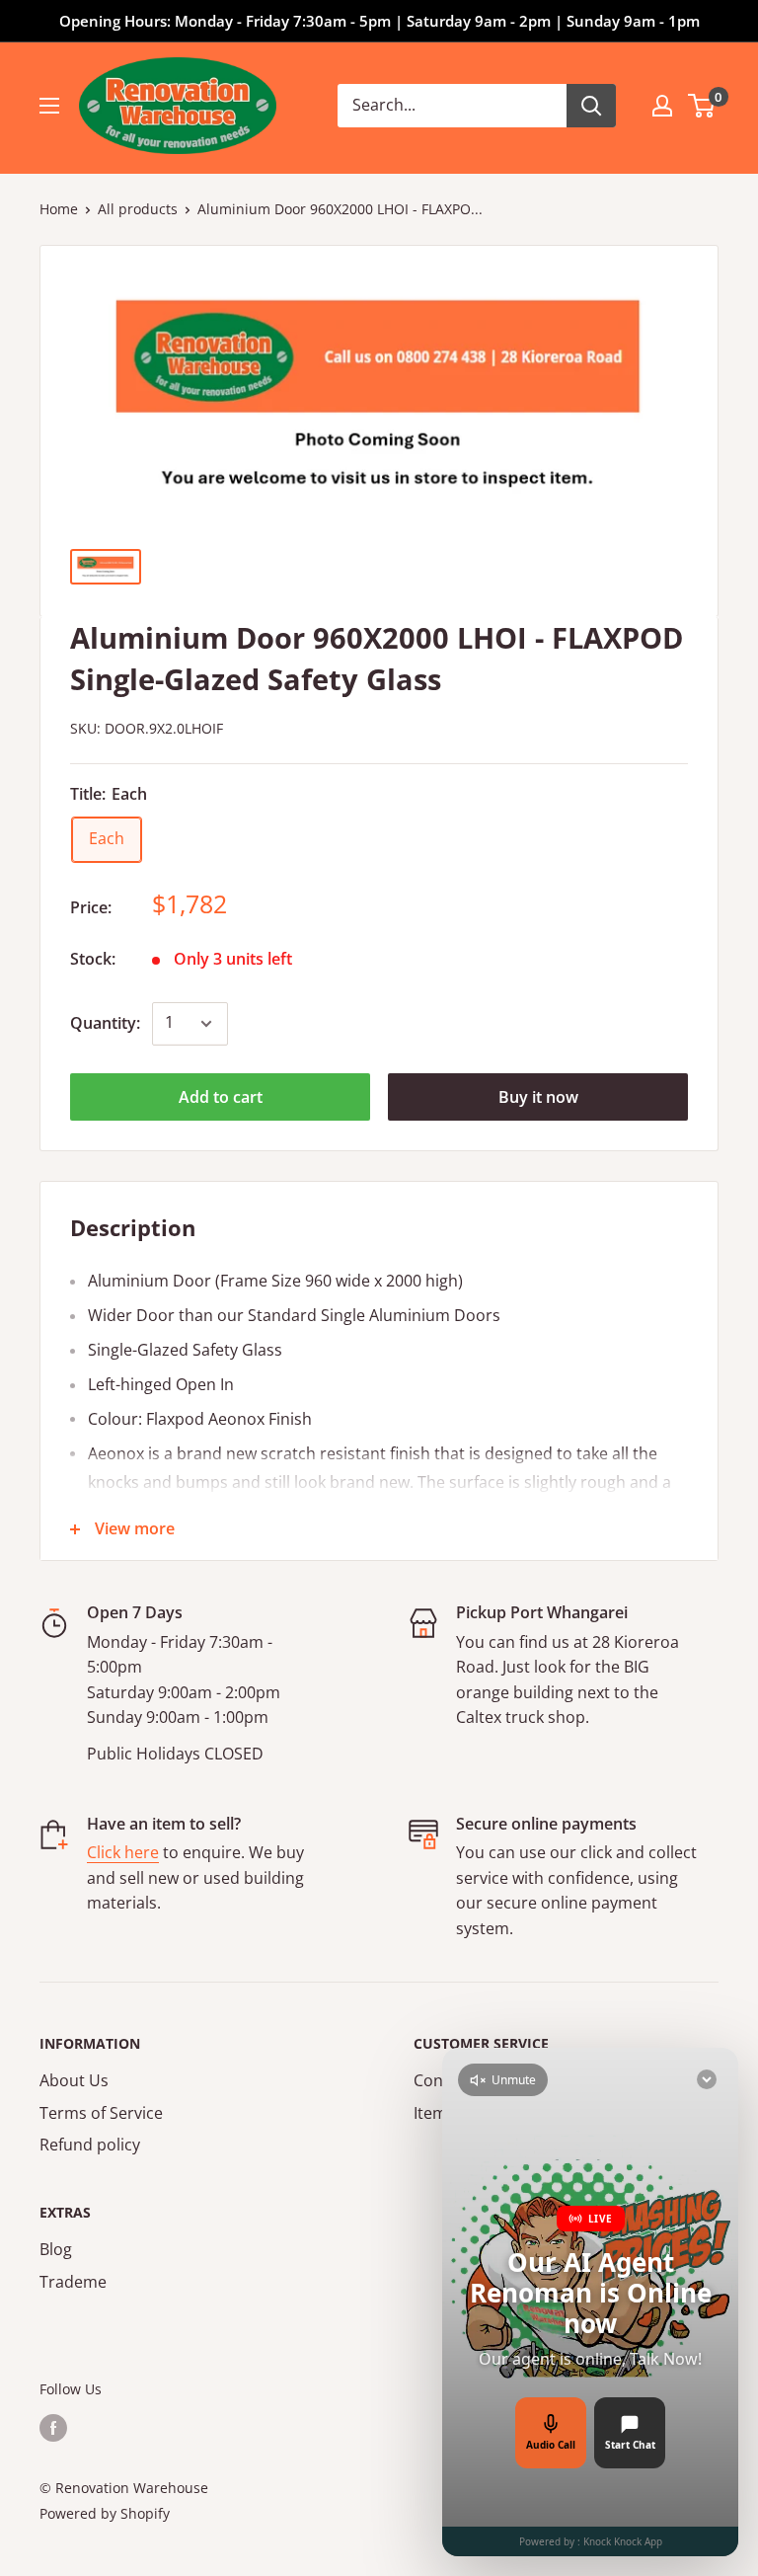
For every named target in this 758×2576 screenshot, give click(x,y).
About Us (74, 2080)
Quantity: (105, 1023)
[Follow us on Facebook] (53, 2427)
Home (59, 209)
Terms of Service (101, 2113)
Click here (123, 1852)
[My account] (662, 106)
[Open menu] (49, 106)
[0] (702, 106)
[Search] (591, 106)
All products (138, 209)
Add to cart (221, 1097)
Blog (56, 2249)
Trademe (73, 2282)
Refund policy (90, 2145)
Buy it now (538, 1097)
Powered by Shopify (105, 2513)
